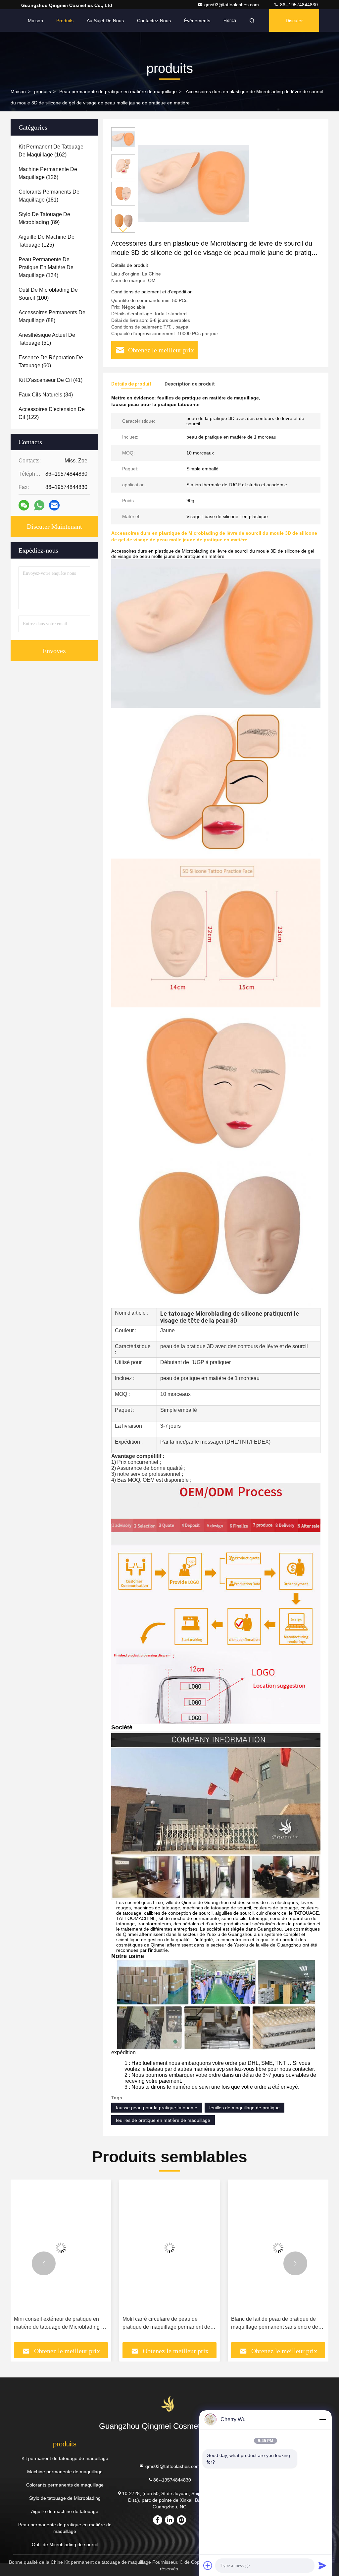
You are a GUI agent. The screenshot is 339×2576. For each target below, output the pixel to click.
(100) (48, 294)
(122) (52, 413)
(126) (48, 173)
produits (43, 91)
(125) (47, 241)
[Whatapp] (39, 505)
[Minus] (322, 2420)
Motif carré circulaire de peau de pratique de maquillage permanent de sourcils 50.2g (166, 2324)
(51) (47, 339)
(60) (51, 361)
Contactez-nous (154, 21)
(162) (51, 151)
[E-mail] (54, 505)
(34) (46, 395)
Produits (65, 21)
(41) (50, 380)
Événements (197, 21)
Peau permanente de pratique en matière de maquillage (118, 91)
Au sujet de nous (105, 21)
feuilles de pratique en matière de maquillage (163, 2120)
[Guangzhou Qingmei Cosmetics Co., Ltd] (169, 2404)
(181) (49, 196)
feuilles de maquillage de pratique (244, 2108)
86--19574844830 (298, 5)
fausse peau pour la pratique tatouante (157, 2108)
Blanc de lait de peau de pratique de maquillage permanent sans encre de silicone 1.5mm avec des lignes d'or (275, 2324)
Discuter (294, 21)
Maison (35, 21)
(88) (52, 316)
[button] (123, 230)
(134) (46, 267)
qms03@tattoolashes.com (232, 5)
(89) (44, 218)
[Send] (322, 2565)
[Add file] (208, 2565)
